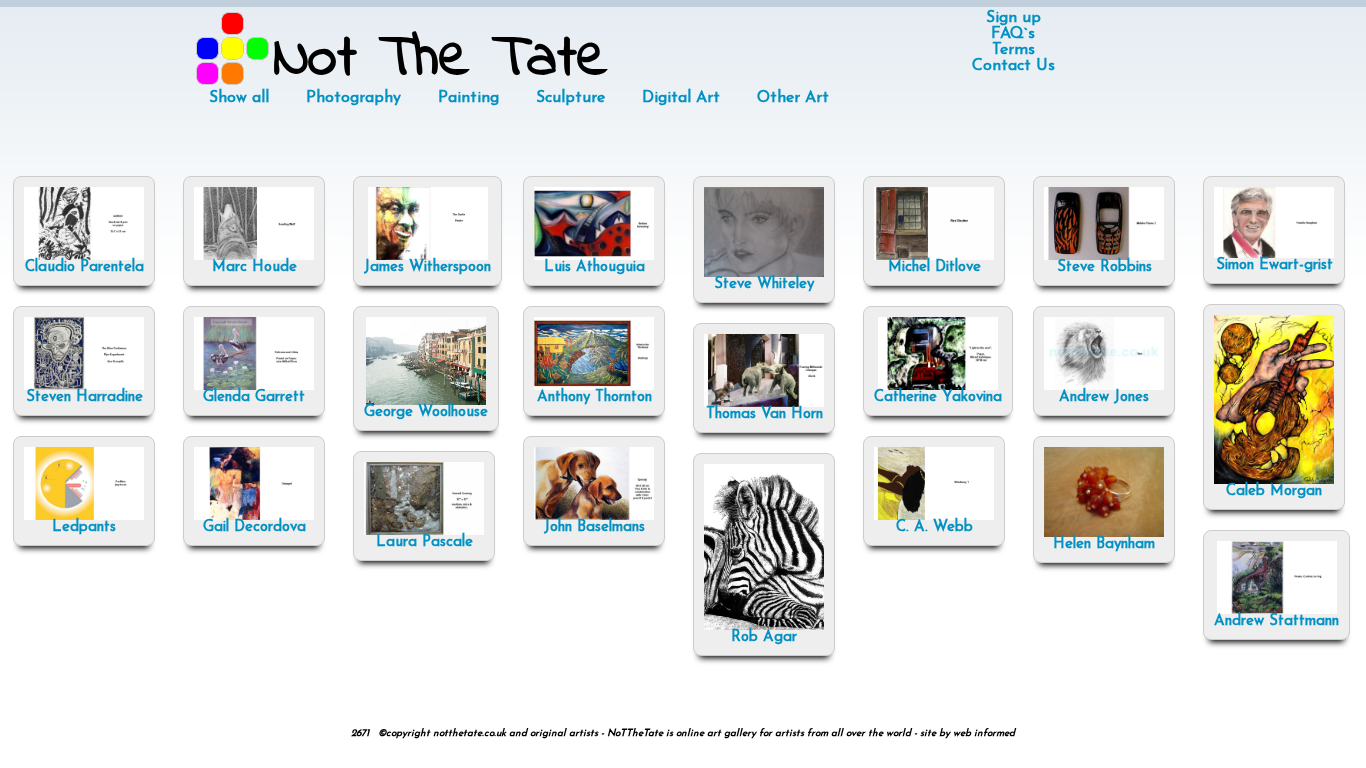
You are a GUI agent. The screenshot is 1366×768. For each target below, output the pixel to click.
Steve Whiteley (764, 284)
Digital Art (681, 98)
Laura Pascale (424, 542)
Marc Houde (254, 267)
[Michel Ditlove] (934, 256)
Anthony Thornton (594, 397)
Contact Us (1013, 66)
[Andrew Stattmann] (1277, 610)
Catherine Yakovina (938, 397)
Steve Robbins (1104, 267)
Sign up (1013, 18)
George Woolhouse (426, 412)
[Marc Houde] (254, 256)
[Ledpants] (84, 516)
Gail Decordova (254, 527)
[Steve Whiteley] (764, 273)
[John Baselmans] (594, 516)
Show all (239, 98)
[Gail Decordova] (254, 516)
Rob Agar (764, 637)
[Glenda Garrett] (254, 386)
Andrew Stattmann (1276, 621)
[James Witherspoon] (428, 256)
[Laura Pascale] (424, 531)
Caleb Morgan (1274, 491)
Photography (353, 98)
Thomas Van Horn (764, 414)
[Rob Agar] (764, 626)
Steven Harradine (84, 397)
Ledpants (84, 527)
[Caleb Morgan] (1274, 480)
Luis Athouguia (594, 267)
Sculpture (570, 98)
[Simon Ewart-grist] (1274, 254)
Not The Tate (440, 60)
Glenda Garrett (254, 397)
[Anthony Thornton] (594, 386)
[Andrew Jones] (1104, 386)
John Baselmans (594, 527)
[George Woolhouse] (426, 401)
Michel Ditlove (934, 267)
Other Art (793, 98)
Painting (468, 98)
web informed (984, 733)
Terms (1013, 50)
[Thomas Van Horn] (764, 403)
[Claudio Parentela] (84, 256)
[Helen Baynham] (1104, 533)
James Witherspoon (427, 267)
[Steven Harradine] (84, 386)
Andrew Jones (1104, 397)
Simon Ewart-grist (1274, 265)
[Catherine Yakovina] (938, 386)
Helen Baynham (1104, 544)
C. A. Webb (934, 527)
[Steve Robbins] (1104, 256)
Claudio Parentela (84, 267)
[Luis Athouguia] (594, 256)
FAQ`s (1013, 34)
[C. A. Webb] (934, 516)
